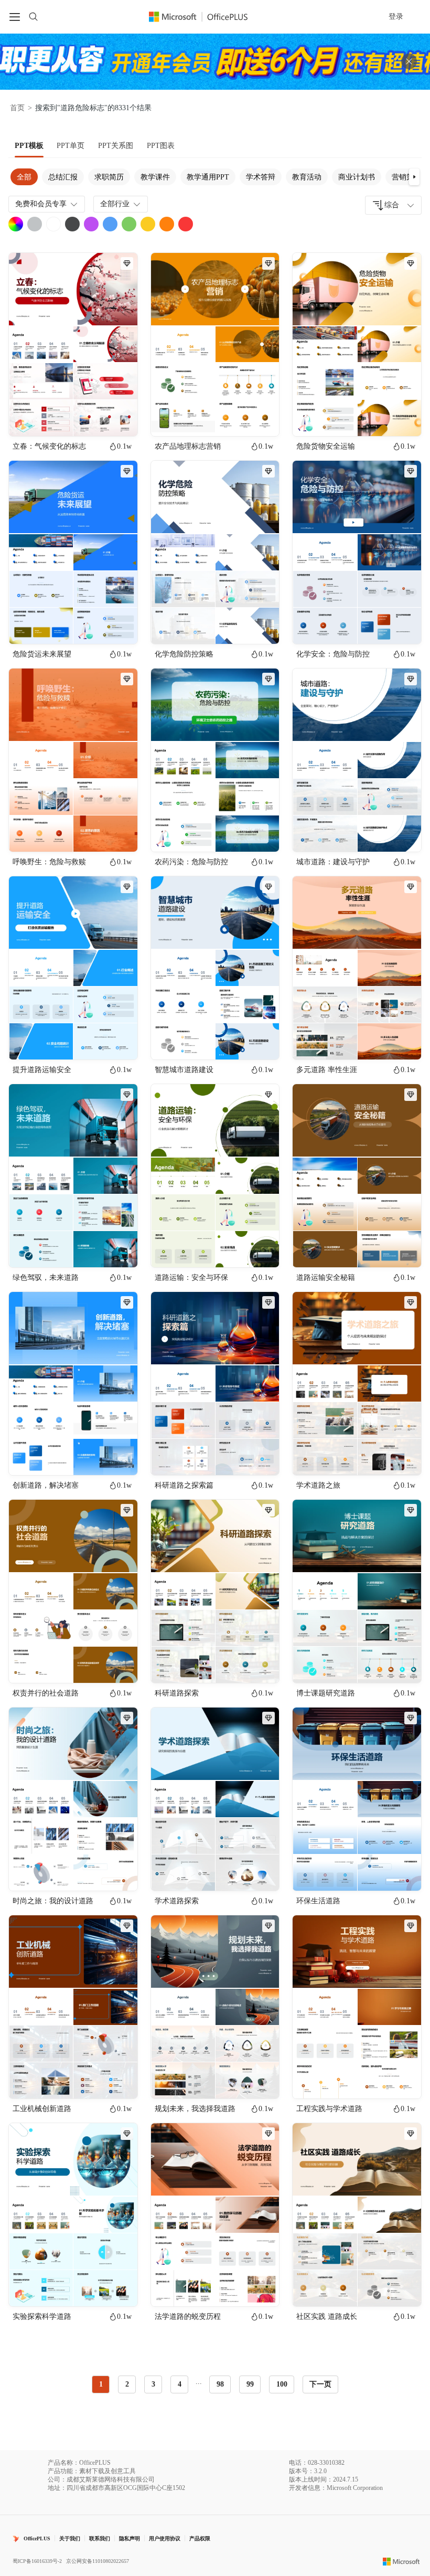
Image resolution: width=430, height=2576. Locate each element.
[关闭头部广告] (409, 61)
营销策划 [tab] (406, 177)
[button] (414, 177)
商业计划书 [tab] (357, 177)
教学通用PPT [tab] (208, 177)
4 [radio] (180, 2384)
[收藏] (95, 419)
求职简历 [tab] (109, 177)
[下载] (121, 419)
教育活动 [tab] (307, 177)
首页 (17, 108)
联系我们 (100, 2538)
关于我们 (70, 2538)
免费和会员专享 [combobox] (41, 204)
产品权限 (200, 2538)
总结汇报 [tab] (63, 177)
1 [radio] (101, 2384)
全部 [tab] (24, 177)
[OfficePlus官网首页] (205, 17)
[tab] (29, 146)
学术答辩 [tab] (261, 177)
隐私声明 (130, 2538)
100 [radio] (282, 2384)
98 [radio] (220, 2384)
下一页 (320, 2384)
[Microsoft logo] (401, 2561)
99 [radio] (250, 2384)
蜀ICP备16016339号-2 (37, 2561)
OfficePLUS (37, 2538)
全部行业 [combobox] (115, 204)
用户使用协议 (165, 2538)
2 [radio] (127, 2384)
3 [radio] (153, 2384)
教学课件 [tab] (155, 177)
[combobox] (393, 205)
